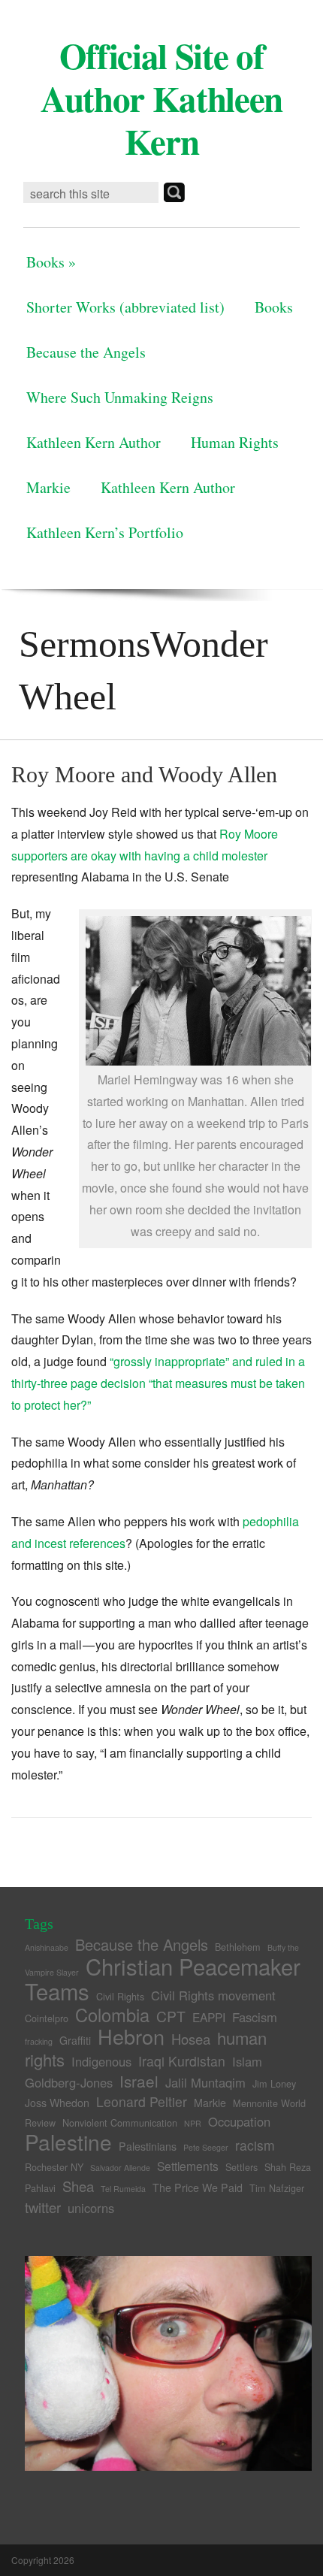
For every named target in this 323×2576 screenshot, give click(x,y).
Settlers (241, 2167)
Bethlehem (238, 1947)
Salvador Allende (120, 2168)
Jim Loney (274, 2083)
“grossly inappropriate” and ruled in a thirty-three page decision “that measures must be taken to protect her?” (158, 1383)
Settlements (188, 2166)
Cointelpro (47, 2018)
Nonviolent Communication (120, 2122)
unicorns (91, 2208)
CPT (171, 2016)
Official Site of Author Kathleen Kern (161, 98)
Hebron (131, 2036)
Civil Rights (120, 1996)
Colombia (112, 2015)
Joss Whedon (57, 2103)
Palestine (68, 2142)
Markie (48, 487)
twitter (43, 2207)
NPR (193, 2123)
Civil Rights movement (213, 1995)
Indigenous (101, 2061)
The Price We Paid (198, 2187)
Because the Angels (86, 352)
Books (51, 262)
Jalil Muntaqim (205, 2082)
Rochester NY (54, 2167)
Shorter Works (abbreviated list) (125, 307)
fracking (39, 2041)
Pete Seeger (206, 2147)
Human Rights (235, 442)
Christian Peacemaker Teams (163, 1978)
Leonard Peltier (142, 2101)
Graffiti (75, 2040)
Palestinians (148, 2146)
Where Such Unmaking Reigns (120, 397)
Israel (139, 2081)
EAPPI (209, 2017)
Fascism (255, 2017)
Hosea (191, 2039)
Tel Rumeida (123, 2189)
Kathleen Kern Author (94, 442)
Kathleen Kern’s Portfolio (105, 532)
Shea (78, 2186)
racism (255, 2145)
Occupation (239, 2121)
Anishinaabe (47, 1947)
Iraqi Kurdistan (182, 2061)
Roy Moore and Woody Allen (144, 774)
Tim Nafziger (277, 2188)
